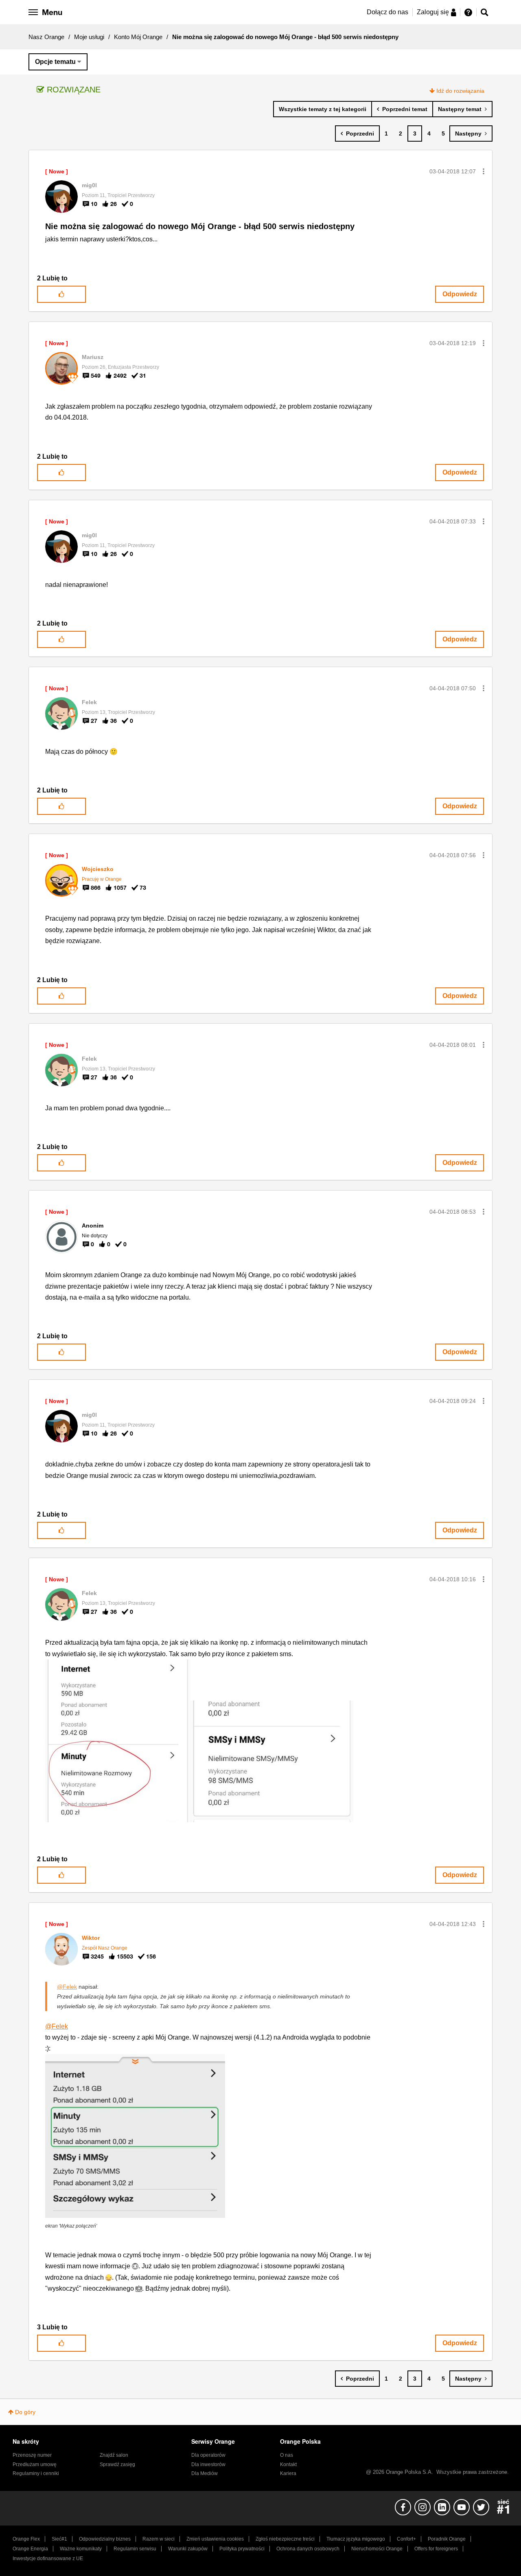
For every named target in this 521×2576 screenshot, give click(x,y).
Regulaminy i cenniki (36, 2473)
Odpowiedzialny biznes (105, 2539)
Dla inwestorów (208, 2464)
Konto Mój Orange (138, 37)
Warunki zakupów (188, 2549)
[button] (484, 171)
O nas (287, 2455)
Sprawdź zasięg (117, 2464)
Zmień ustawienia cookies (215, 2539)
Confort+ (406, 2539)
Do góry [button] (25, 2412)
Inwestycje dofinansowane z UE (48, 2558)
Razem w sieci (159, 2539)
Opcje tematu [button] (55, 62)
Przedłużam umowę (35, 2464)
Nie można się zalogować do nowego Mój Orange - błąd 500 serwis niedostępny (200, 226)
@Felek (67, 1987)
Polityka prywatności (242, 2549)
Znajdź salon (114, 2455)
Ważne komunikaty (81, 2549)
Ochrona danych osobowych (308, 2549)
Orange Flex (26, 2539)
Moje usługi (89, 37)
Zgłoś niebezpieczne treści (285, 2539)
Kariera (288, 2473)
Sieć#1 (59, 2539)
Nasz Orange (46, 37)
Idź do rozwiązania (460, 91)
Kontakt (288, 2464)
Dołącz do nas (387, 12)
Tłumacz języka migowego (356, 2539)
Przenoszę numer (32, 2455)
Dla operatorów (208, 2455)
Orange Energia (30, 2549)
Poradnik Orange (447, 2539)
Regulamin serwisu (135, 2549)
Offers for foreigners (436, 2549)
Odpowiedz (460, 294)
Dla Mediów (205, 2473)
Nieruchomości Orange (377, 2549)
